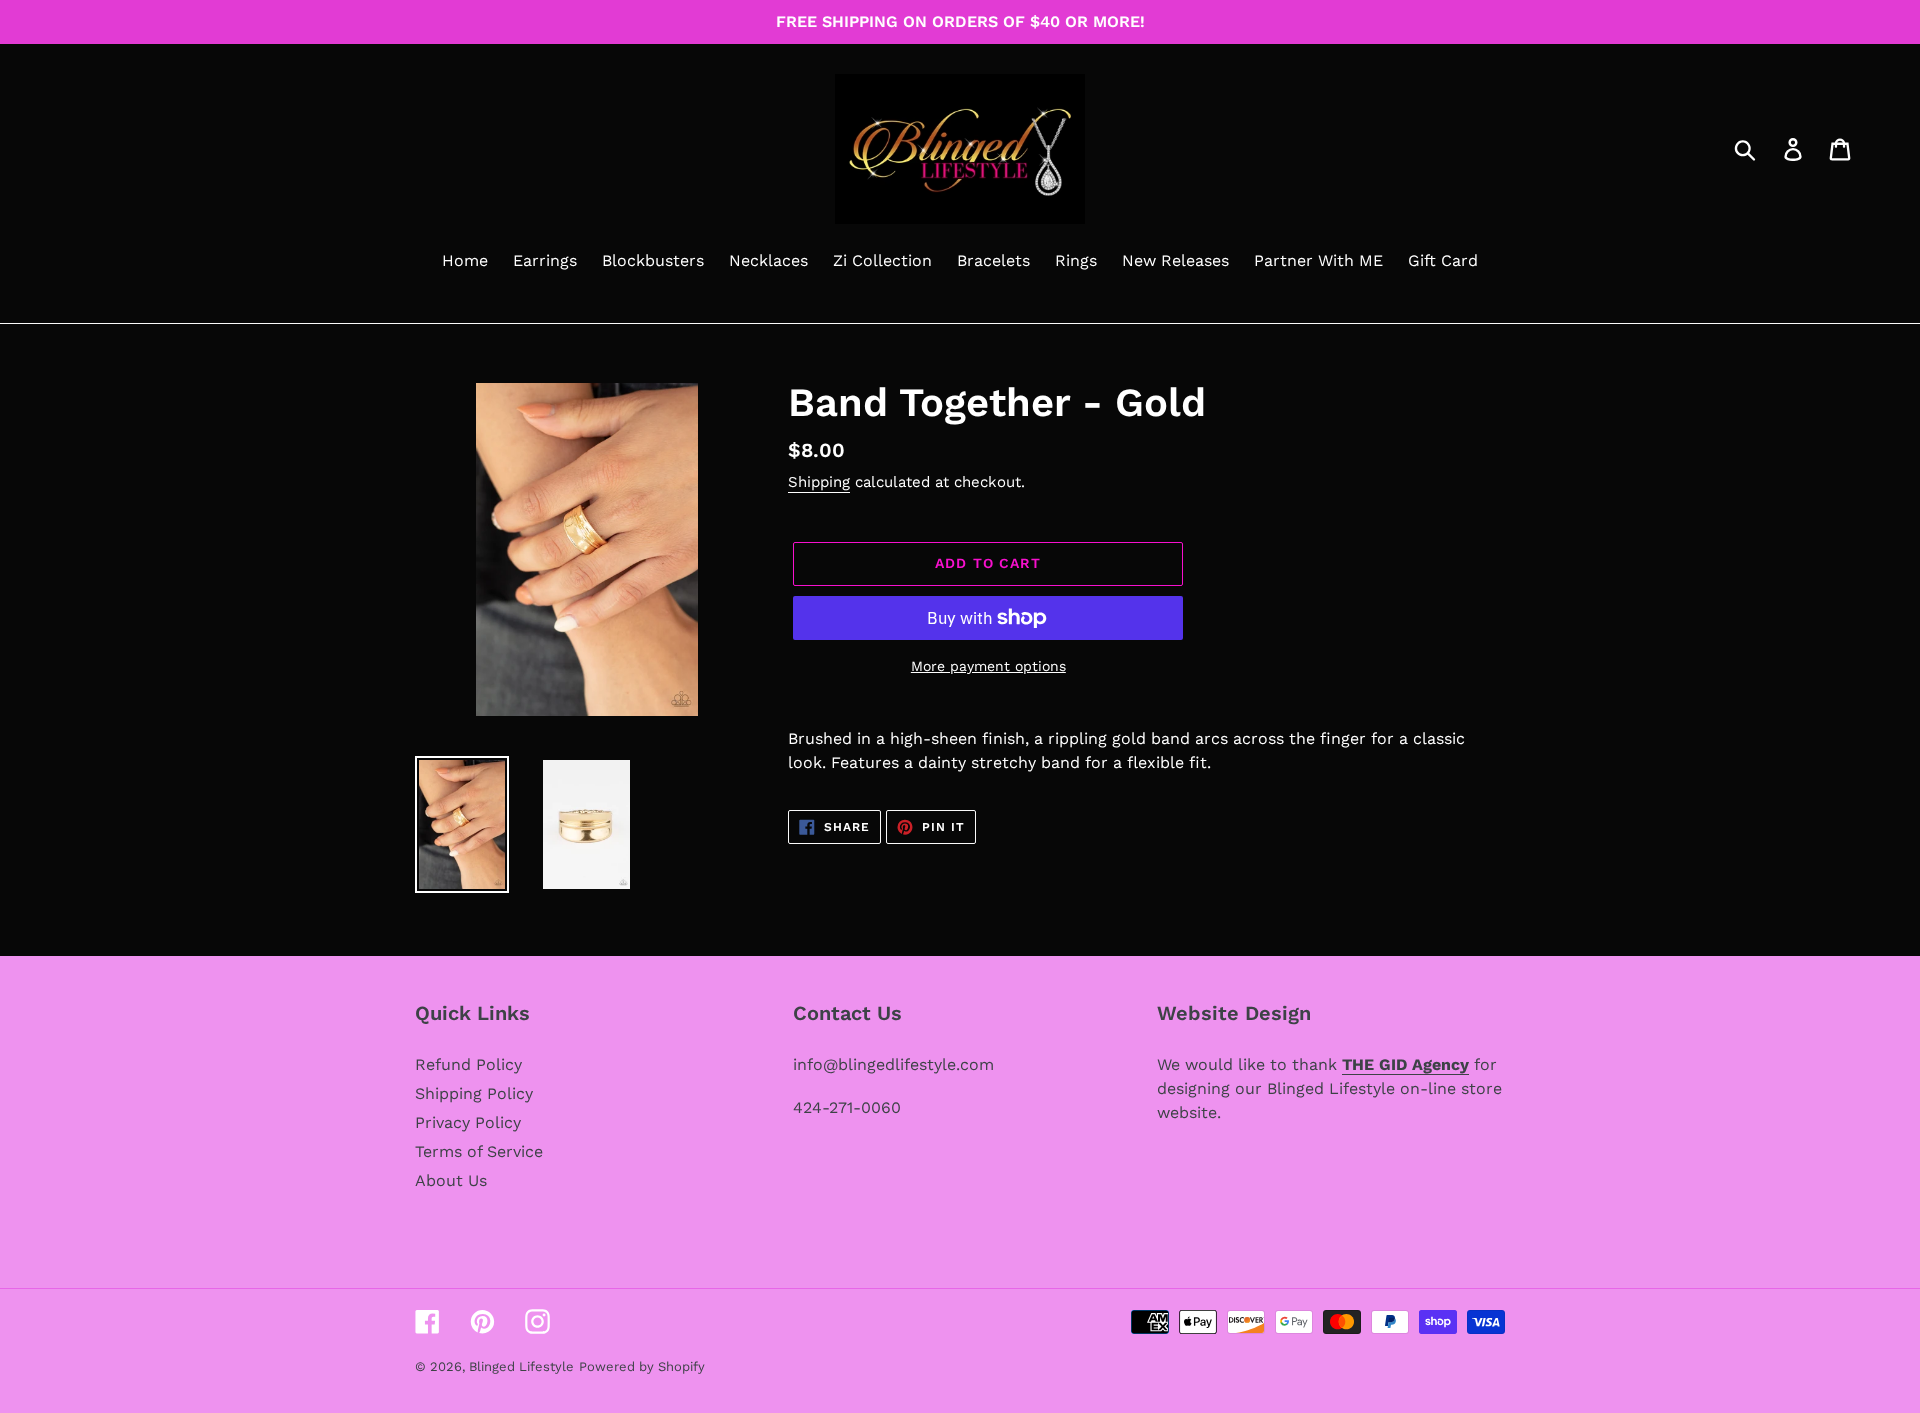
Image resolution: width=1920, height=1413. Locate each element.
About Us (451, 1180)
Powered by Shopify (642, 1366)
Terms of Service (479, 1151)
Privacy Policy (468, 1122)
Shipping (819, 482)
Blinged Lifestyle (521, 1366)
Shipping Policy (474, 1093)
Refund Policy (468, 1064)
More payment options (988, 666)
